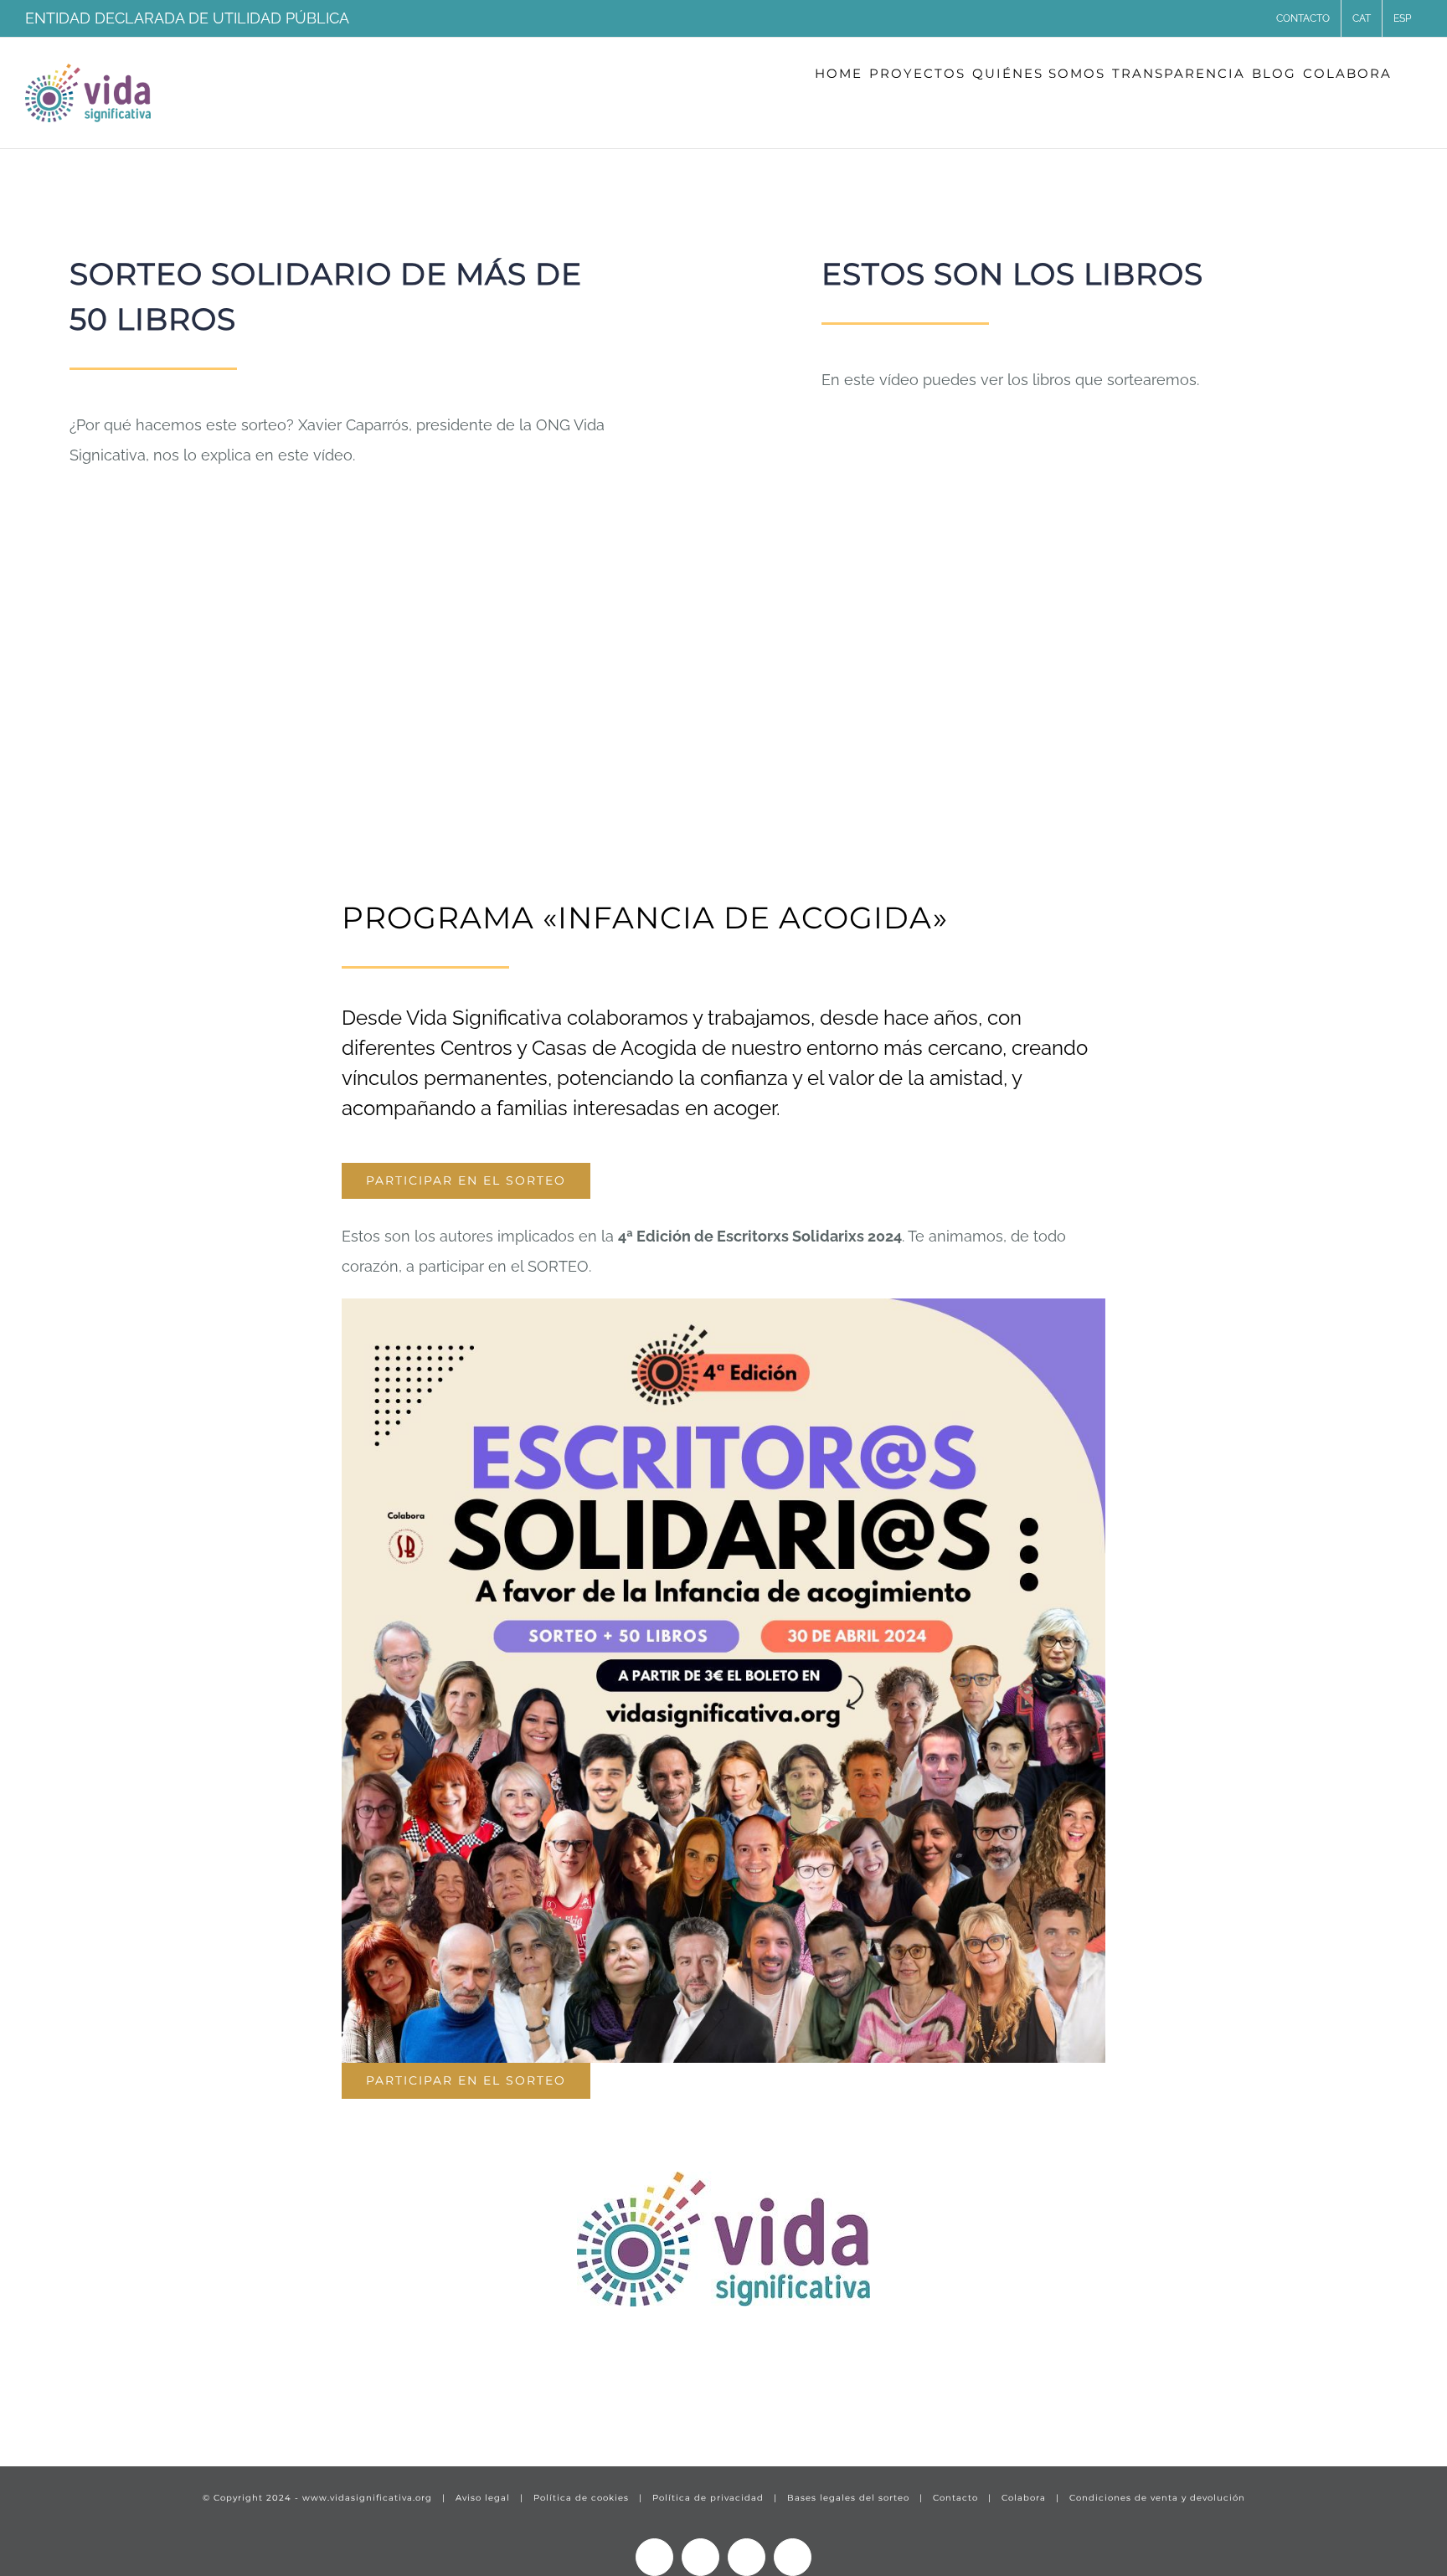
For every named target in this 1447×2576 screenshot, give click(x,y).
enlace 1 (55, 2402)
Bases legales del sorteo (848, 2498)
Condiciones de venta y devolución (1157, 2498)
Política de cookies (581, 2498)
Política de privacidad (708, 2498)
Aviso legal (483, 2498)
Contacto (955, 2498)
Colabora (1024, 2498)
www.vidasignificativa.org (367, 2498)
